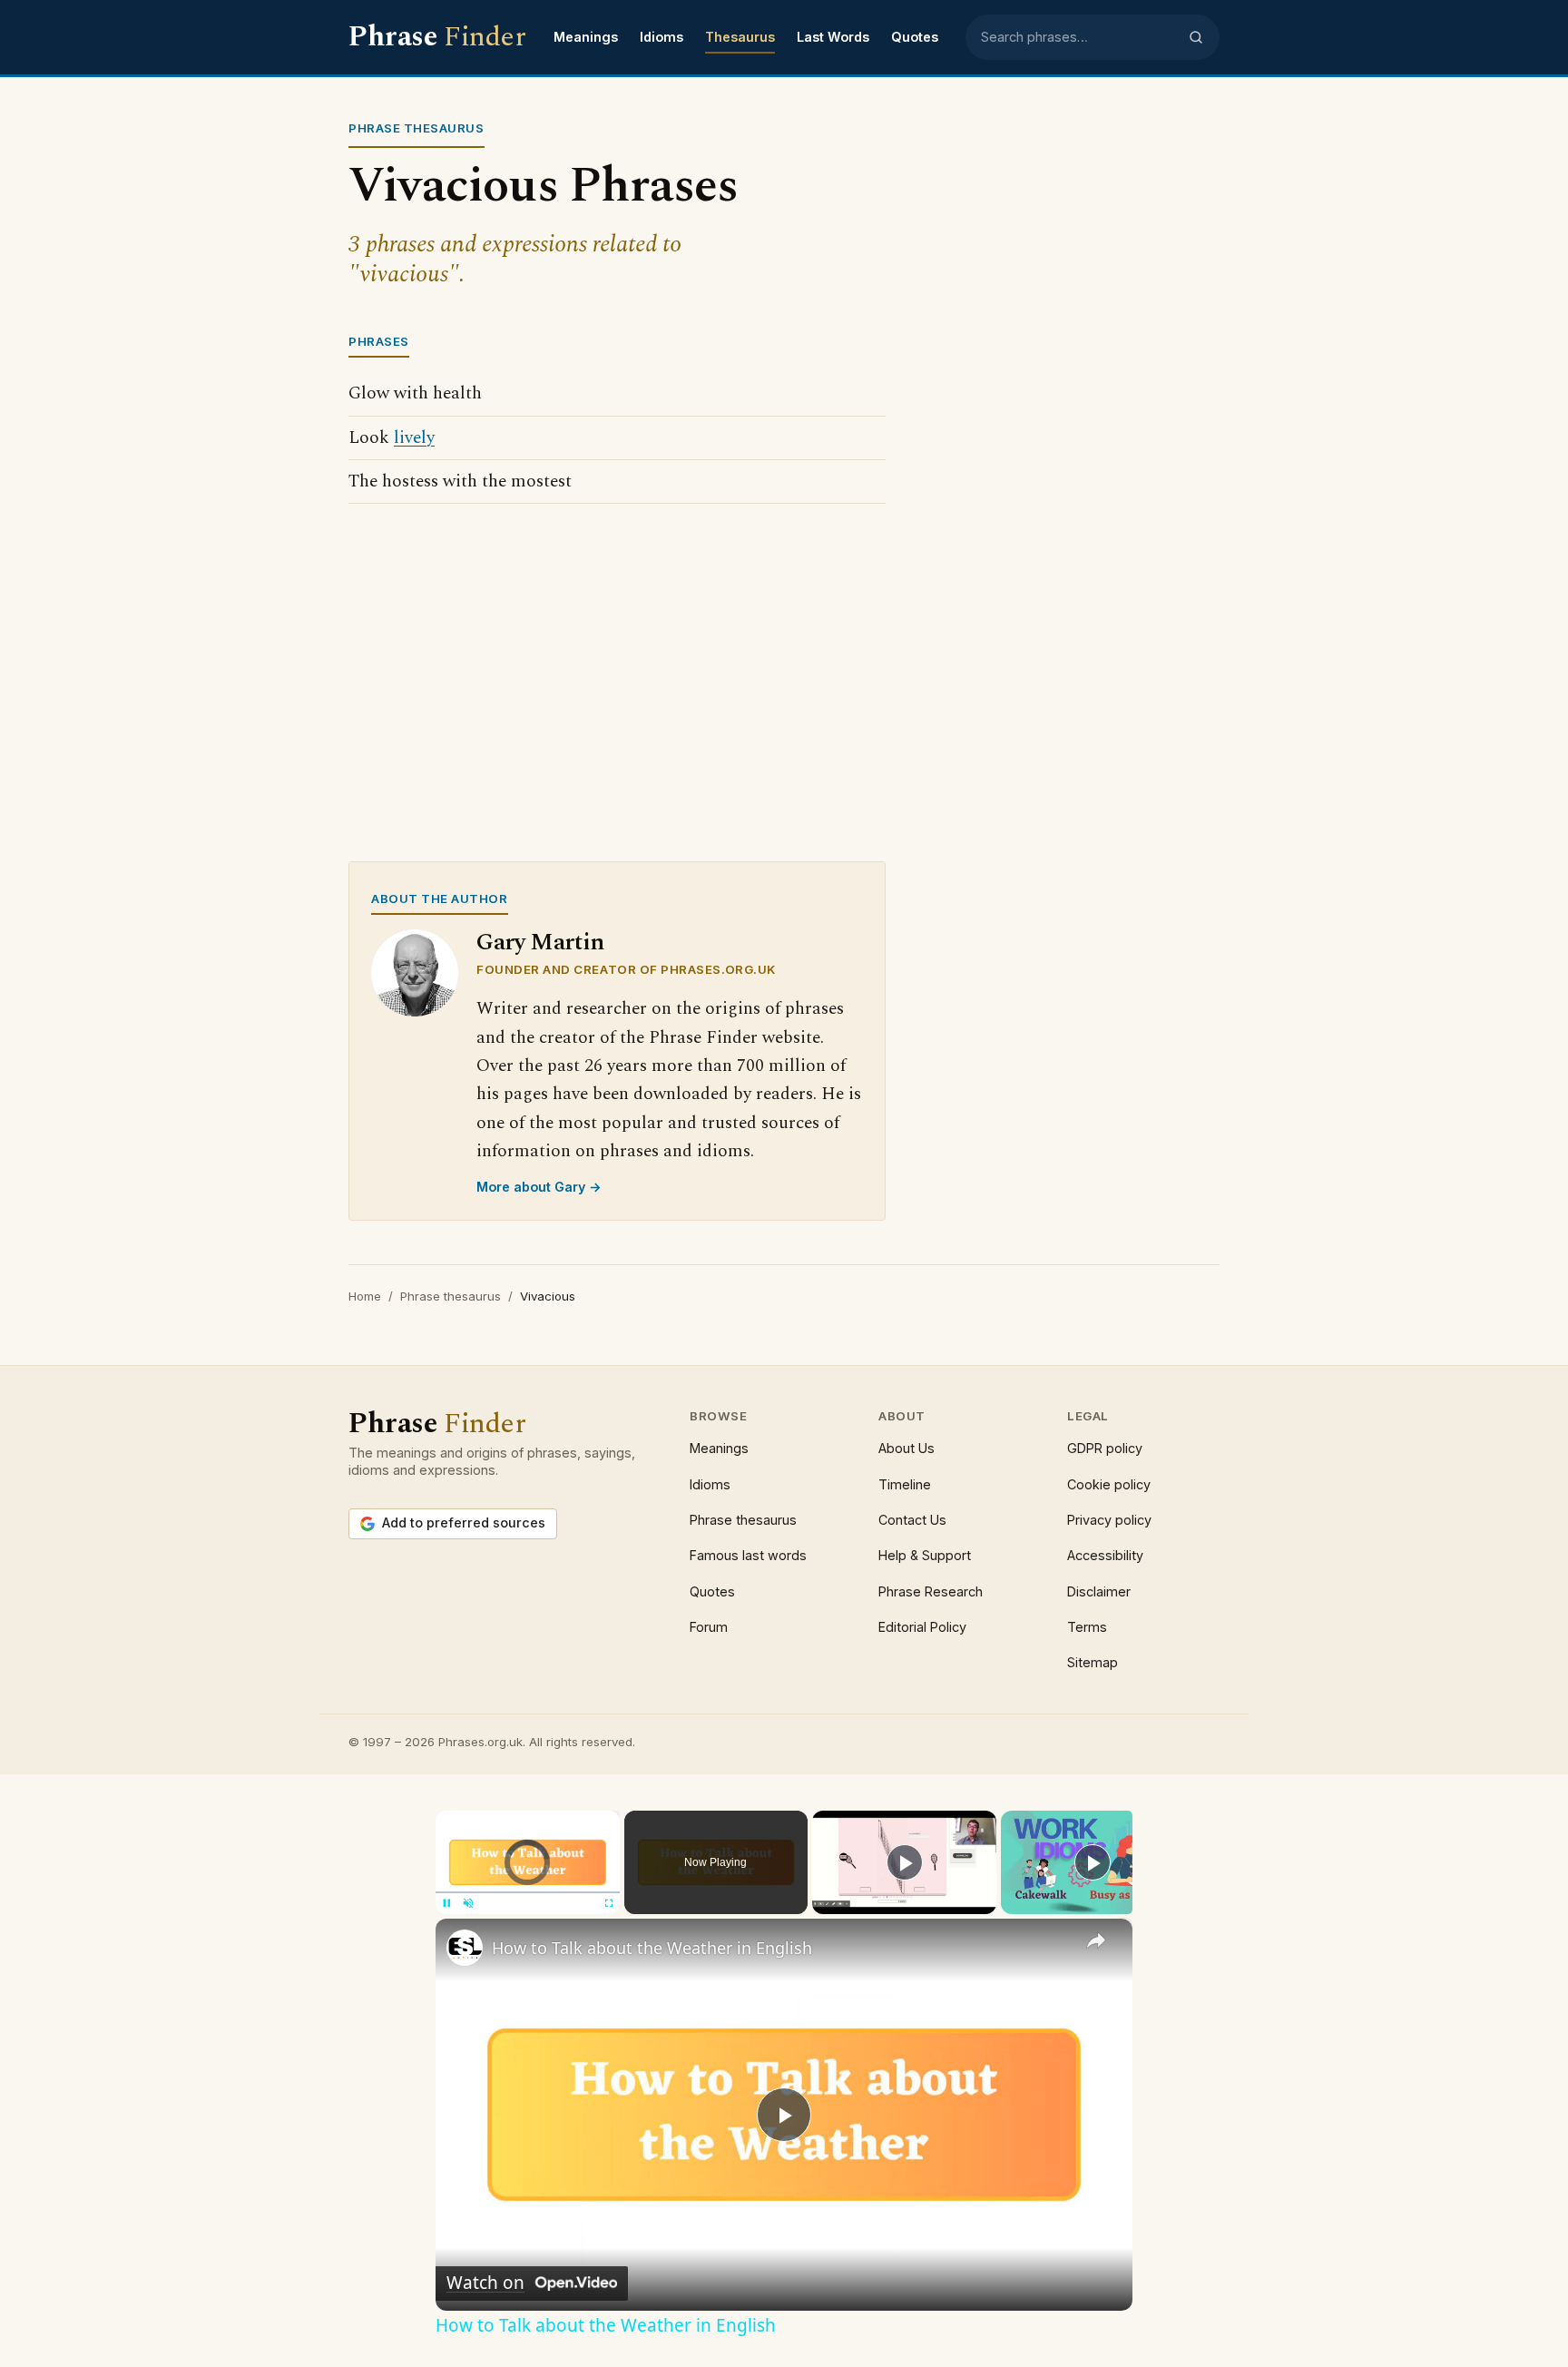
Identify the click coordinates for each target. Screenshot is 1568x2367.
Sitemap (1093, 1662)
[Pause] (446, 1903)
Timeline (905, 1484)
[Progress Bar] (528, 1891)
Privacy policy (1109, 1520)
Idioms (661, 37)
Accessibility (1105, 1555)
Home (365, 1296)
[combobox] (1079, 37)
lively (414, 438)
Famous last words (748, 1555)
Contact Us (912, 1520)
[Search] (1196, 37)
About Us (906, 1448)
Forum (709, 1627)
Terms (1087, 1627)
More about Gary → (539, 1187)
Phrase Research (931, 1591)
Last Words (833, 37)
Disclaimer (1099, 1591)
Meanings (586, 37)
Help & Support (925, 1555)
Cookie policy (1109, 1484)
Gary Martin (540, 943)
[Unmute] (468, 1903)
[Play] (905, 1862)
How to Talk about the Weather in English (652, 1948)
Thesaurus (740, 37)
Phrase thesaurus (451, 1296)
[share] (1096, 1940)
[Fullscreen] (609, 1903)
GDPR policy (1105, 1448)
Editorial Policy (922, 1627)
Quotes (915, 37)
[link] (465, 1948)
